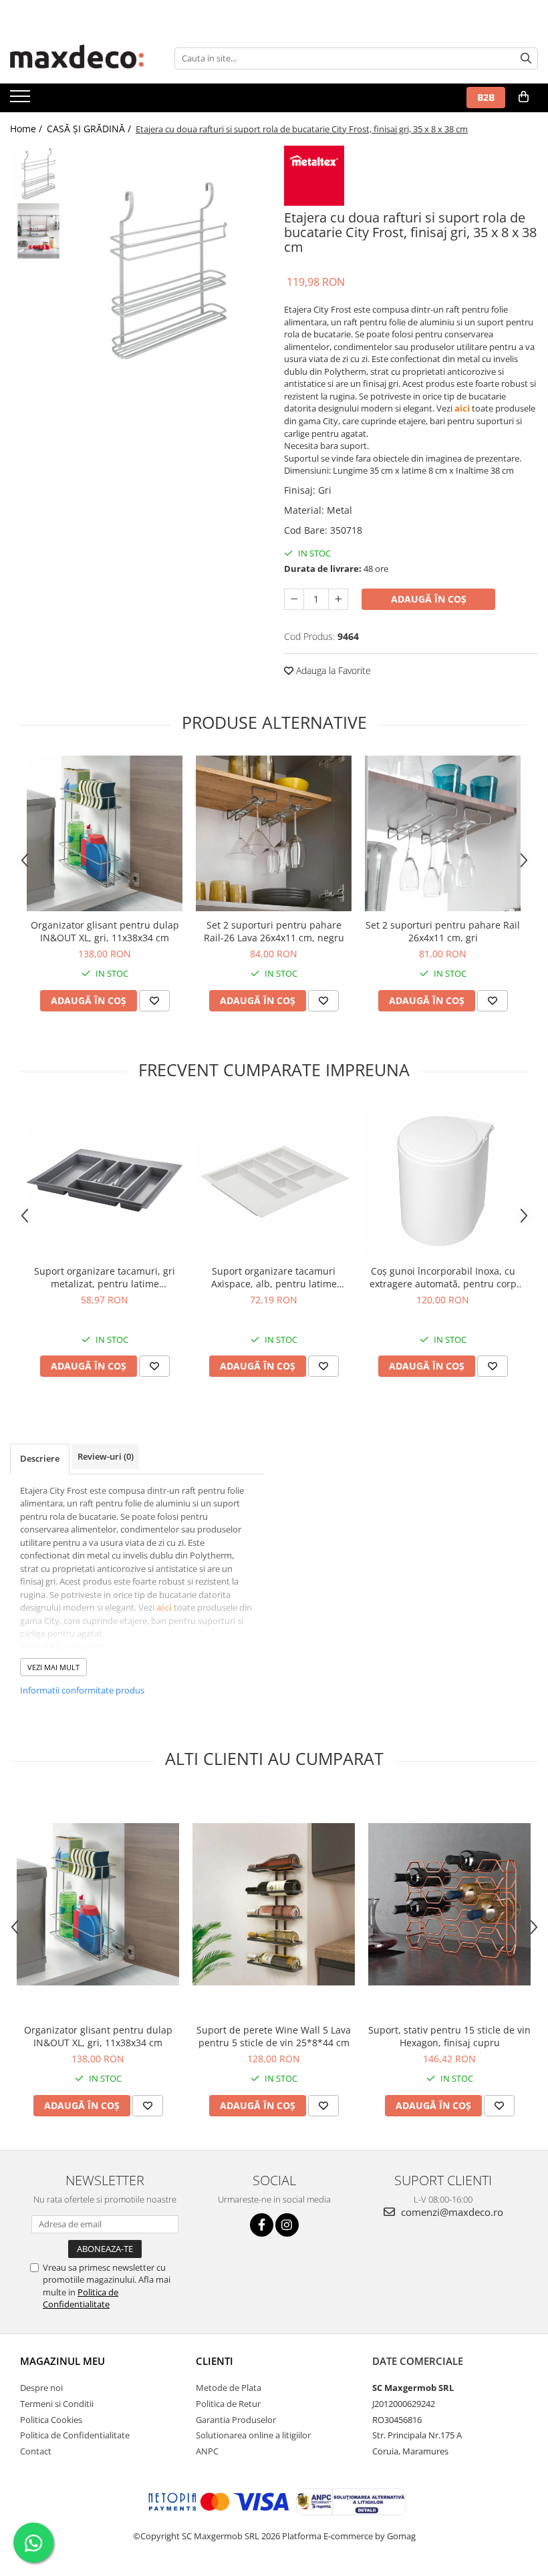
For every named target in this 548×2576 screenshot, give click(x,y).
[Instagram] (287, 2225)
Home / (27, 129)
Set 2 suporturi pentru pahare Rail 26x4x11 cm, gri (443, 931)
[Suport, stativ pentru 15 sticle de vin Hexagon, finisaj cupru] (449, 1904)
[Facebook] (262, 2225)
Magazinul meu (62, 2361)
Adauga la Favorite (332, 670)
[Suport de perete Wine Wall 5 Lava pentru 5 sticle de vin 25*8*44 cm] (274, 1904)
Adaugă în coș (429, 599)
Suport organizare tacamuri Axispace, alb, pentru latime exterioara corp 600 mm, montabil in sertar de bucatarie (274, 1277)
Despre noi (41, 2388)
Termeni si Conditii (57, 2404)
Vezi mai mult (53, 1667)
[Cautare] (526, 58)
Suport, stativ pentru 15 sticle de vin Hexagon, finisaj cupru (449, 2036)
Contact (36, 2451)
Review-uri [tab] (106, 1456)
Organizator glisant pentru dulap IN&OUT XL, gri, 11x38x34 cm (105, 931)
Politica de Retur (228, 2404)
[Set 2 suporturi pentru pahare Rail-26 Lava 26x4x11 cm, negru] (274, 833)
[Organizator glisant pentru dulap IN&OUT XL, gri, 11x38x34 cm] (105, 833)
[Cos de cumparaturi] (524, 97)
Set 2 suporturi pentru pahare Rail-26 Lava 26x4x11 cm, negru (274, 931)
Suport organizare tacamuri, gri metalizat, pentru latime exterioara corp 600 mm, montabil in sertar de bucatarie (105, 1277)
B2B (486, 97)
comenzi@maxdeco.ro (451, 2212)
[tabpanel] (169, 272)
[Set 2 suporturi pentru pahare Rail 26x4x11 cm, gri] (443, 833)
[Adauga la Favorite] (154, 1001)
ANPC (207, 2451)
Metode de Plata (229, 2388)
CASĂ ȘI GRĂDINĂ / (90, 129)
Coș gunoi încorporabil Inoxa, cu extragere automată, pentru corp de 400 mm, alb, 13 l (443, 1277)
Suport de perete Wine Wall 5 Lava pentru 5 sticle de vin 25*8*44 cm (274, 2036)
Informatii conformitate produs (82, 1690)
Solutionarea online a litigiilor (253, 2435)
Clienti (215, 2361)
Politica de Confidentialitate (81, 2298)
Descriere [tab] (40, 1458)
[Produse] (22, 100)
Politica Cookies (51, 2420)
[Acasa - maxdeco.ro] (77, 58)
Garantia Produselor (236, 2420)
